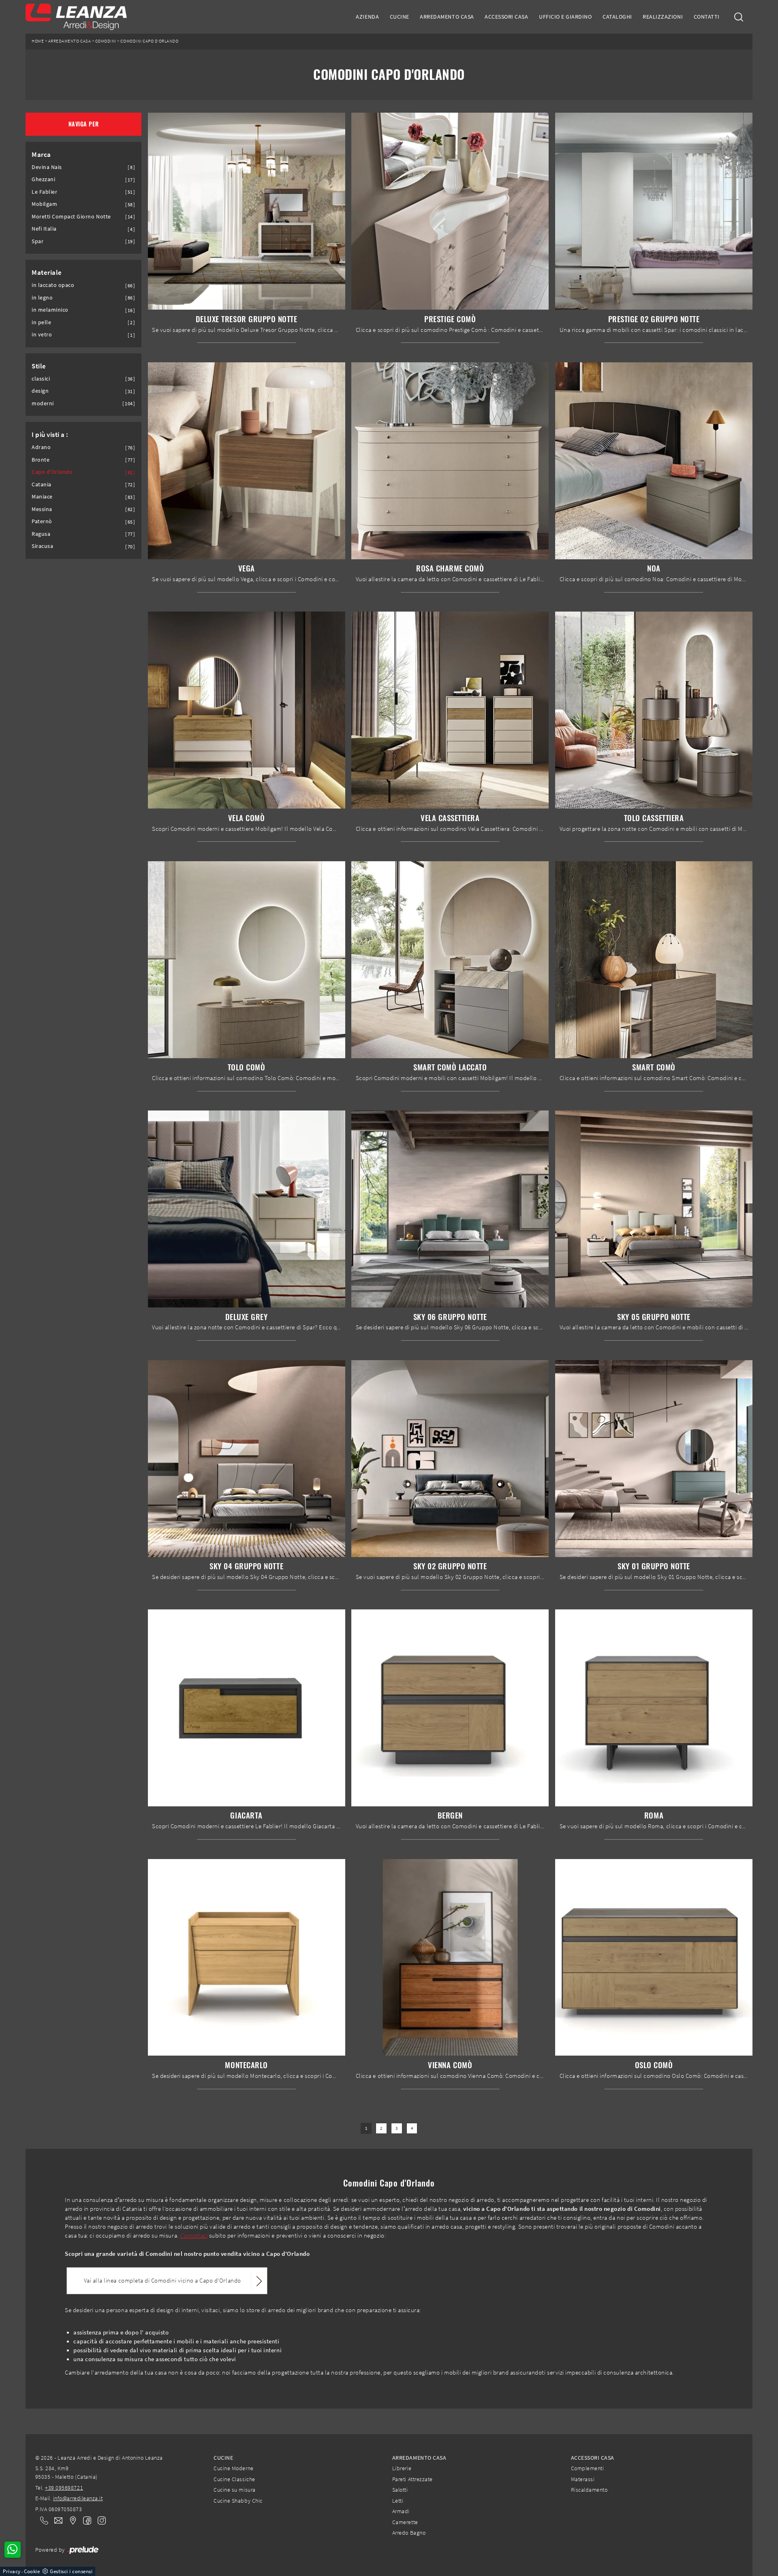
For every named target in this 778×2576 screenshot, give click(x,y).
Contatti (707, 17)
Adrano (41, 447)
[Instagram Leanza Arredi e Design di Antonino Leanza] (99, 2520)
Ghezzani (43, 179)
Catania (42, 485)
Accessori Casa (506, 17)
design (40, 391)
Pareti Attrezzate (413, 2479)
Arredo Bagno (409, 2533)
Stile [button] (39, 366)
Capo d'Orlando (52, 472)
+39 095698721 (64, 2488)
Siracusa (42, 546)
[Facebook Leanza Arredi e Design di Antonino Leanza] (85, 2520)
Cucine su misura (234, 2490)
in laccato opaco (53, 285)
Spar (37, 241)
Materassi (583, 2479)
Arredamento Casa (447, 17)
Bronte (41, 460)
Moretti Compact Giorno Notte (71, 217)
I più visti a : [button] (50, 434)
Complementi (588, 2468)
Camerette (405, 2522)
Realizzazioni (663, 17)
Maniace (42, 497)
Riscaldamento (589, 2490)
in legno (42, 298)
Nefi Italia (44, 229)
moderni (43, 403)
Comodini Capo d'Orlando (149, 41)
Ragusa (41, 534)
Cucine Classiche (234, 2479)
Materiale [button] (47, 272)
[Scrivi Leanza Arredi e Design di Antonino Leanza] (56, 2520)
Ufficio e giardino (565, 17)
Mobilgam (44, 204)
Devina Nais (47, 167)
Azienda (367, 17)
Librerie (402, 2468)
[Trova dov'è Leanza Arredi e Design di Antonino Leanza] (71, 2520)
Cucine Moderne (233, 2468)
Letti (398, 2501)
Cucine (400, 17)
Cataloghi (617, 17)
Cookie (32, 2571)
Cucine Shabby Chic (238, 2501)
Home (38, 41)
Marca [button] (41, 154)
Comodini (106, 41)
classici (41, 379)
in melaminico (50, 310)
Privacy (12, 2571)
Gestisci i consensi (71, 2571)
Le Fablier (44, 192)
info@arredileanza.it (78, 2498)
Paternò (42, 521)
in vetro (42, 335)
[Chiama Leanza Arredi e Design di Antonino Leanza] (42, 2520)
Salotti (400, 2490)
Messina (42, 509)
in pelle (41, 322)
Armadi (401, 2511)
